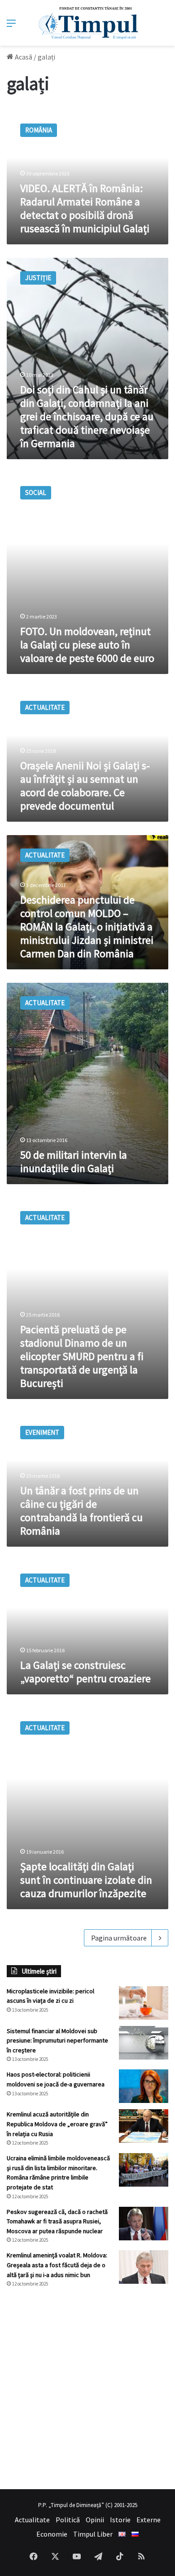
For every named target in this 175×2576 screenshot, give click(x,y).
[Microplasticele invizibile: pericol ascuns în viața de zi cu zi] (144, 2003)
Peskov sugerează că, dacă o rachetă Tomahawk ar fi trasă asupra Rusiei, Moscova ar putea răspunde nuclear (57, 2221)
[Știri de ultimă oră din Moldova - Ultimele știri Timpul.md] (88, 23)
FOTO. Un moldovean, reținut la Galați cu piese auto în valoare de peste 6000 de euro (87, 645)
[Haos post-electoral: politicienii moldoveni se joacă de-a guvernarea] (144, 2086)
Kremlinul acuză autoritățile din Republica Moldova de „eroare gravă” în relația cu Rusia (57, 2124)
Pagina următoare (119, 1938)
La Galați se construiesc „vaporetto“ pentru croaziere (85, 1672)
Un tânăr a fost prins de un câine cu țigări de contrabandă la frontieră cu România (81, 1511)
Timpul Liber (93, 2534)
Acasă (23, 57)
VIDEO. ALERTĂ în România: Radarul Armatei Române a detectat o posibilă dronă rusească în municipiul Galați (85, 208)
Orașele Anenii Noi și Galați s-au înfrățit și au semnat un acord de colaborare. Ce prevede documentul (85, 786)
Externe (149, 2520)
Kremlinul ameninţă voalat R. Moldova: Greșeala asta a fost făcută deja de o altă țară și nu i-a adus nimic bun (57, 2265)
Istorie (120, 2520)
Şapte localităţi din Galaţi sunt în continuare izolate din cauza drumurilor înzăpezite (86, 1880)
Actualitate (32, 2520)
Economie (52, 2534)
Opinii (95, 2520)
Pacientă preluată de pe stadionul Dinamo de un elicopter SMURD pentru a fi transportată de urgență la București (82, 1356)
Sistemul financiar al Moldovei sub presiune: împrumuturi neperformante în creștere (57, 2041)
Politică (68, 2520)
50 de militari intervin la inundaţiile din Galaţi (74, 1162)
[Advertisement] (87, 2388)
